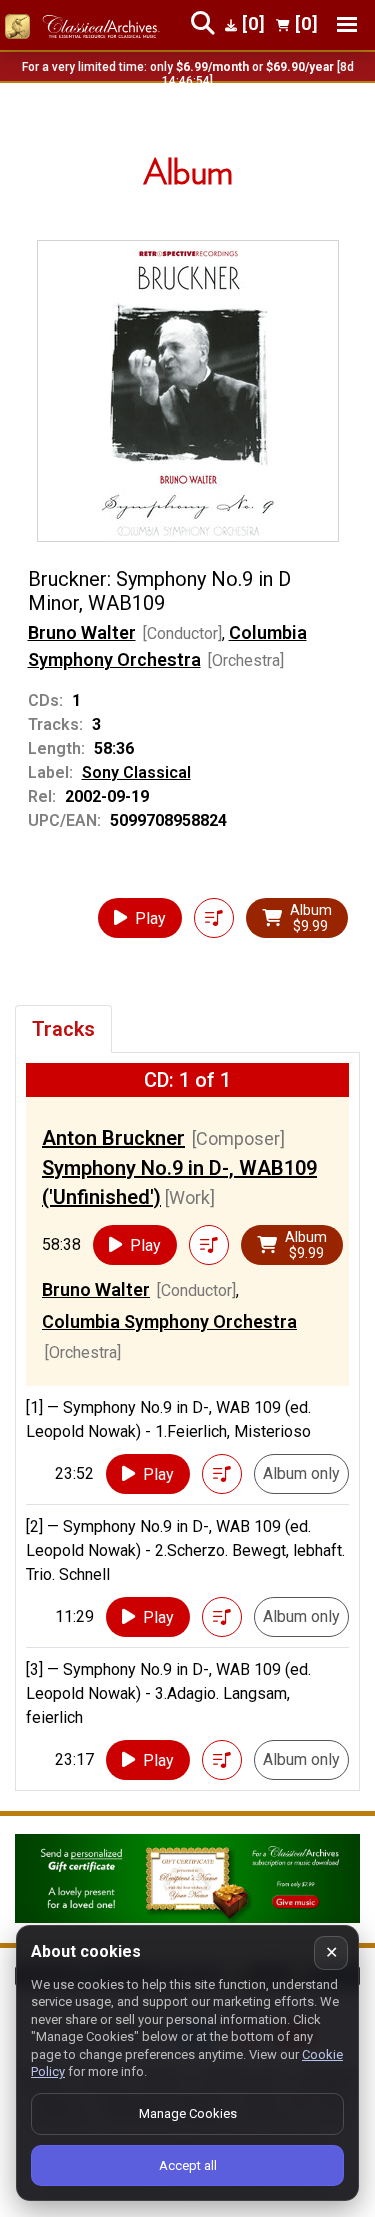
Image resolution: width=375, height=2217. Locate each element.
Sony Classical (136, 772)
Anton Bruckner (113, 1138)
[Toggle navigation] (347, 24)
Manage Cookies (188, 2113)
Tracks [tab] (63, 1029)
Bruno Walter (82, 632)
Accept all (188, 2165)
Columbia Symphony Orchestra (169, 1321)
